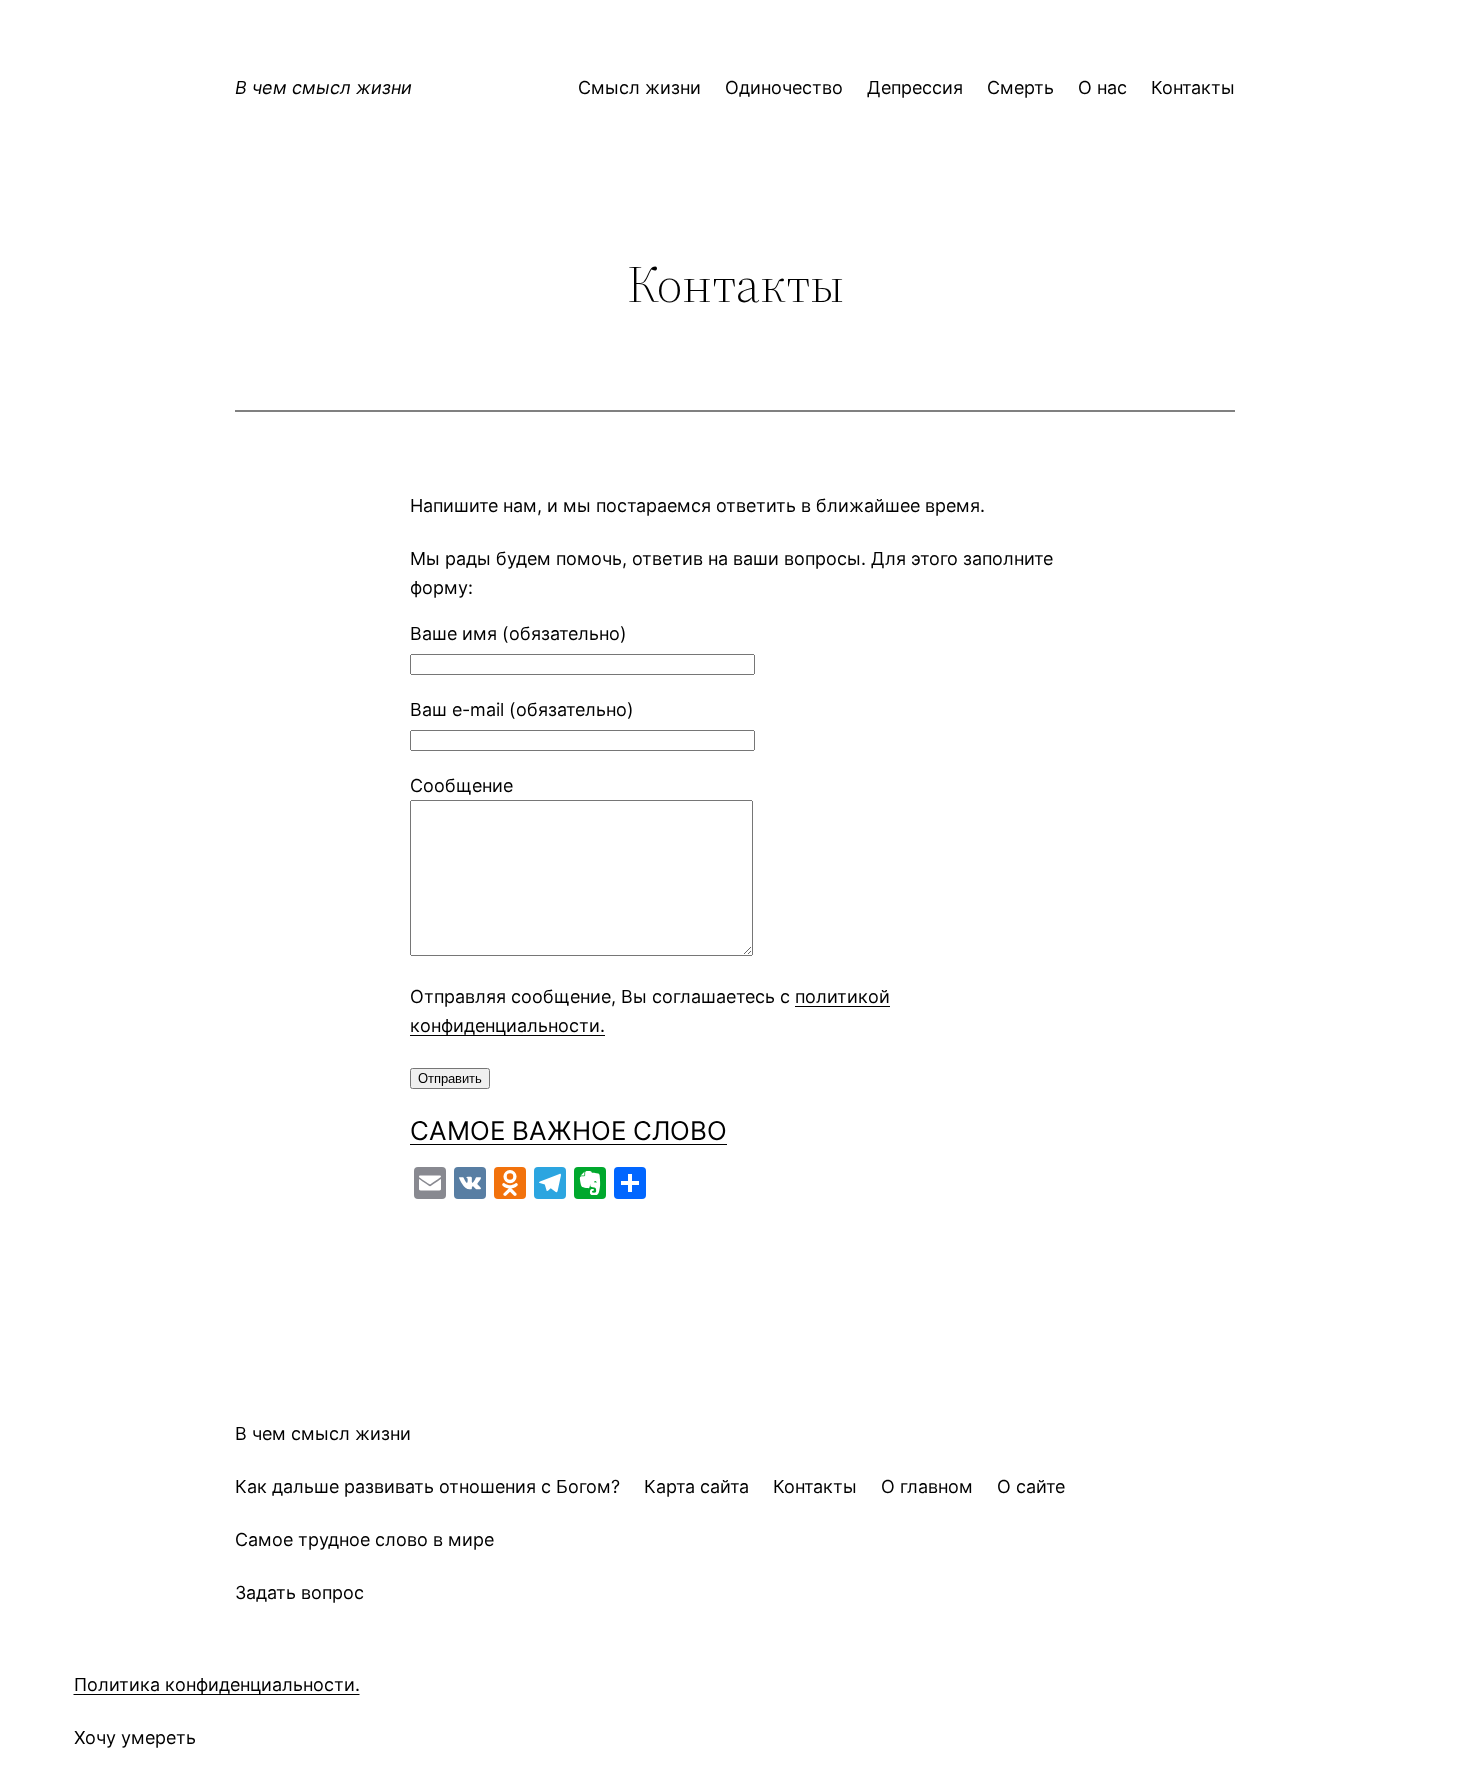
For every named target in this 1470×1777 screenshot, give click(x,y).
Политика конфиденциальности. (217, 1684)
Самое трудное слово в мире (364, 1539)
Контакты (815, 1486)
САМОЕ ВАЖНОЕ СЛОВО (568, 1130)
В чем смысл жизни (323, 87)
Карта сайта (696, 1486)
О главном (927, 1486)
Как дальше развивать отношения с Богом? (427, 1486)
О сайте (1031, 1486)
